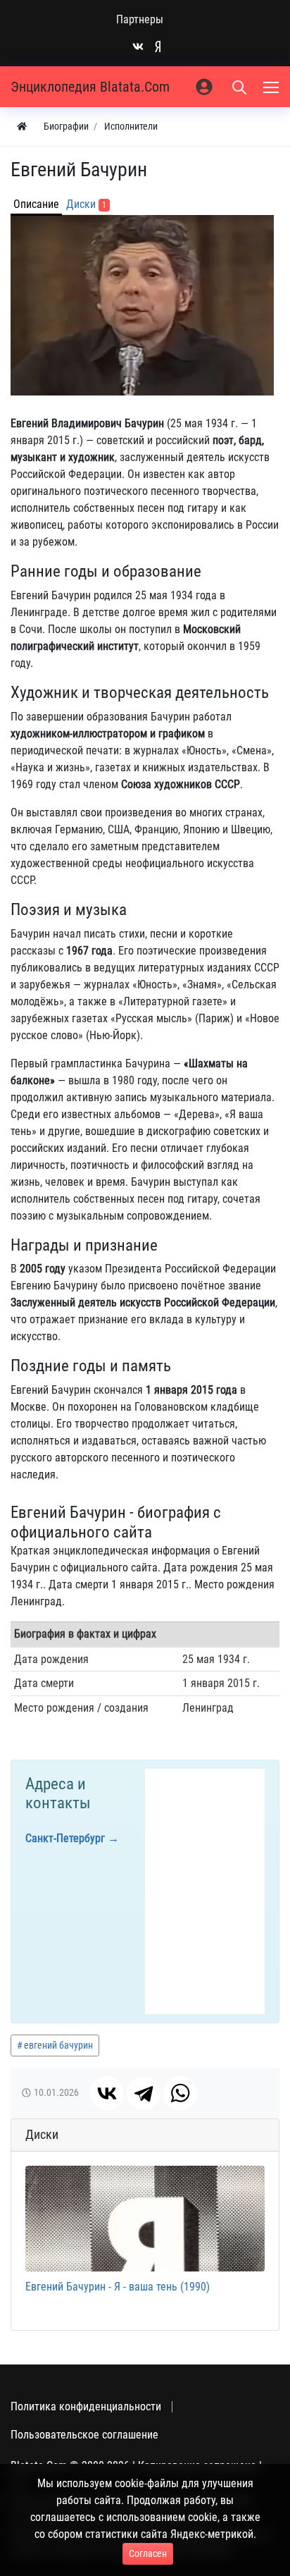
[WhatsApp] (180, 2093)
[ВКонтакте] (107, 2093)
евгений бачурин (58, 2045)
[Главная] (22, 127)
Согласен (148, 2553)
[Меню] (272, 87)
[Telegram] (144, 2093)
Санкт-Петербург (65, 1838)
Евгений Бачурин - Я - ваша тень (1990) (118, 2287)
